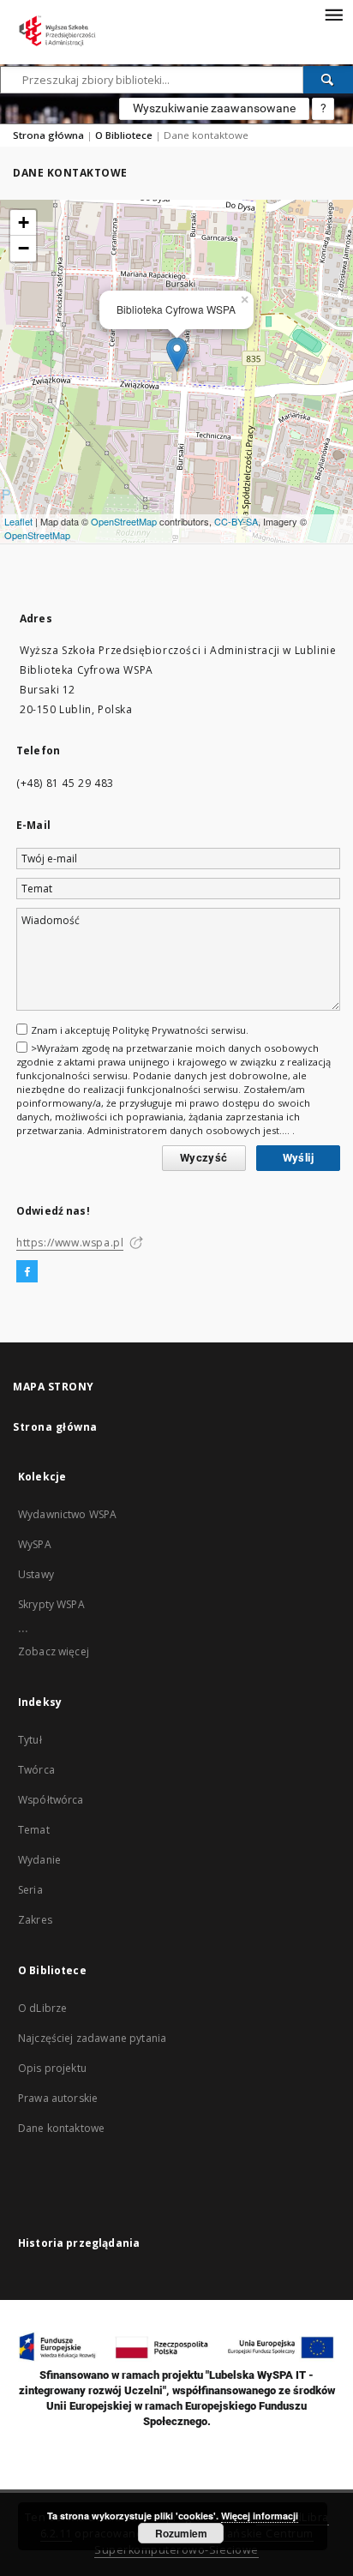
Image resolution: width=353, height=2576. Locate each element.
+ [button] (24, 222)
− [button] (24, 248)
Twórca (36, 1770)
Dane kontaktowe (61, 2128)
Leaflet (18, 521)
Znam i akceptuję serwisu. (140, 1030)
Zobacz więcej (54, 1651)
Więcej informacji (260, 2516)
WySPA (35, 1544)
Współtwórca (51, 1800)
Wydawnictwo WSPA (67, 1514)
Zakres (35, 1920)
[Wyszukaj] (328, 80)
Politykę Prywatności (160, 1030)
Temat (34, 1830)
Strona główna (48, 135)
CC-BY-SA (236, 521)
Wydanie (39, 1860)
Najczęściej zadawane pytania (92, 2038)
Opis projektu (52, 2068)
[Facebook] (27, 1272)
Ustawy (36, 1574)
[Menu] (333, 14)
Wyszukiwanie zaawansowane (214, 108)
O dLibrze (42, 2008)
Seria (30, 1890)
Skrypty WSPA (51, 1604)
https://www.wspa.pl (70, 1243)
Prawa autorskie (58, 2098)
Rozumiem (181, 2533)
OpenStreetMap (124, 521)
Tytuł (30, 1740)
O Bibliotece (124, 135)
